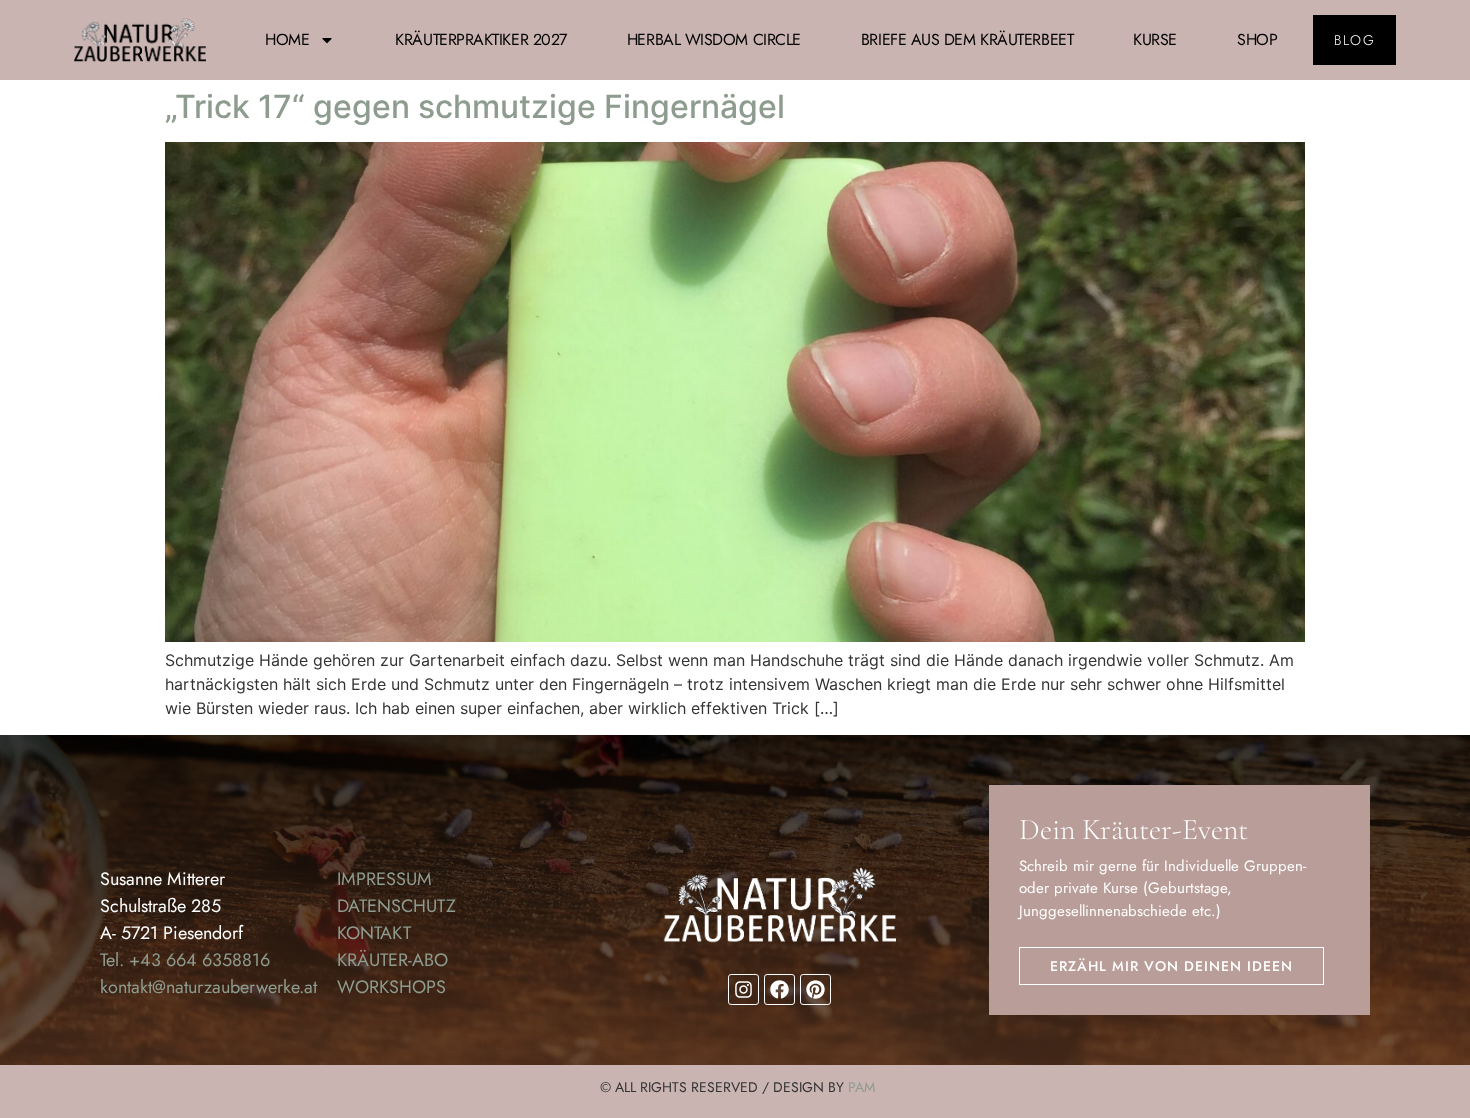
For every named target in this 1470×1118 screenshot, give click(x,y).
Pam (861, 1087)
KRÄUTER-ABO (392, 960)
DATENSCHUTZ (396, 906)
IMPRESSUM (384, 879)
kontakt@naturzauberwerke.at (208, 987)
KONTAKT (374, 933)
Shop (1257, 39)
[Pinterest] (815, 989)
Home (287, 39)
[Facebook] (779, 989)
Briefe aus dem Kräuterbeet (967, 39)
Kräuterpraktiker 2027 (481, 39)
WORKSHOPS (391, 987)
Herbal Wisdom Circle (714, 39)
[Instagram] (743, 989)
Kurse (1155, 39)
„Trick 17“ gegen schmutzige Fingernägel (475, 106)
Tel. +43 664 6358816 (185, 960)
